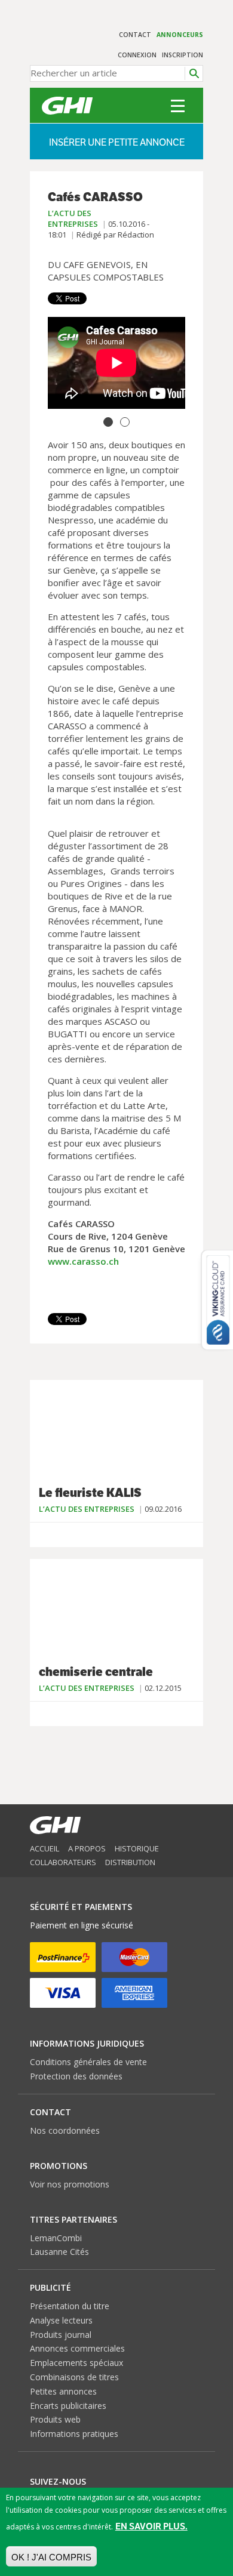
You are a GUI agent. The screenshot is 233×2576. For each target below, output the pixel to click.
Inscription (183, 55)
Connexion (137, 55)
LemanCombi (56, 2238)
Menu (178, 106)
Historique (137, 1848)
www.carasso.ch (83, 1261)
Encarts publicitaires (68, 2406)
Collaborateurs (63, 1862)
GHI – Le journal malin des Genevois (67, 106)
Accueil (45, 1848)
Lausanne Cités (59, 2252)
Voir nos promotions (70, 2184)
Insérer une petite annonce (117, 142)
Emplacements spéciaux (76, 2363)
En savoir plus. (151, 2526)
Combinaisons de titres (74, 2377)
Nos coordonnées (65, 2130)
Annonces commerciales (77, 2348)
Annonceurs (180, 35)
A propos (87, 1848)
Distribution (130, 1862)
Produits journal (61, 2335)
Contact (135, 35)
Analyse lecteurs (61, 2320)
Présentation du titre (70, 2306)
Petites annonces (63, 2391)
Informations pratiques (74, 2434)
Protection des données (76, 2076)
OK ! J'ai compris (51, 2557)
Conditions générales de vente (88, 2062)
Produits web (55, 2419)
